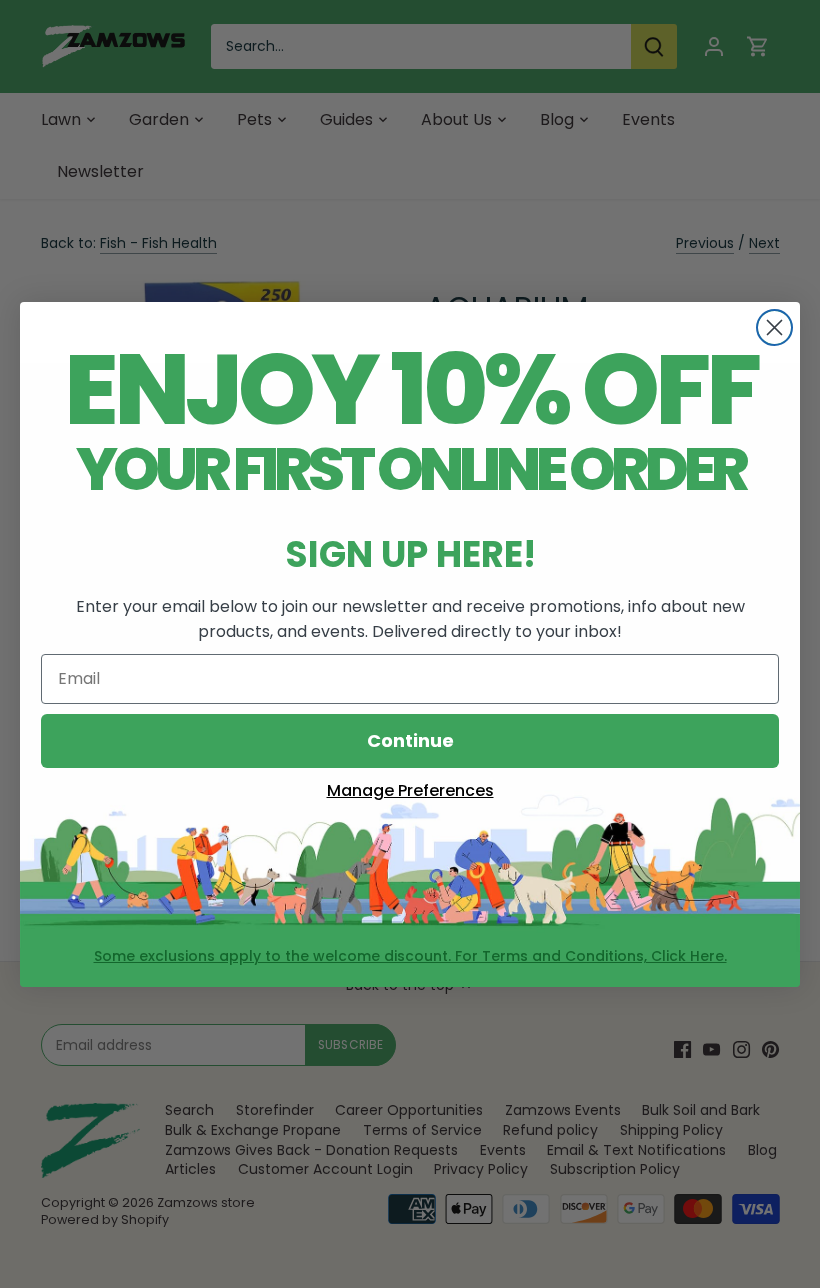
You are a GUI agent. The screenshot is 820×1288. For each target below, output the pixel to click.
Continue (410, 740)
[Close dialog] (774, 327)
